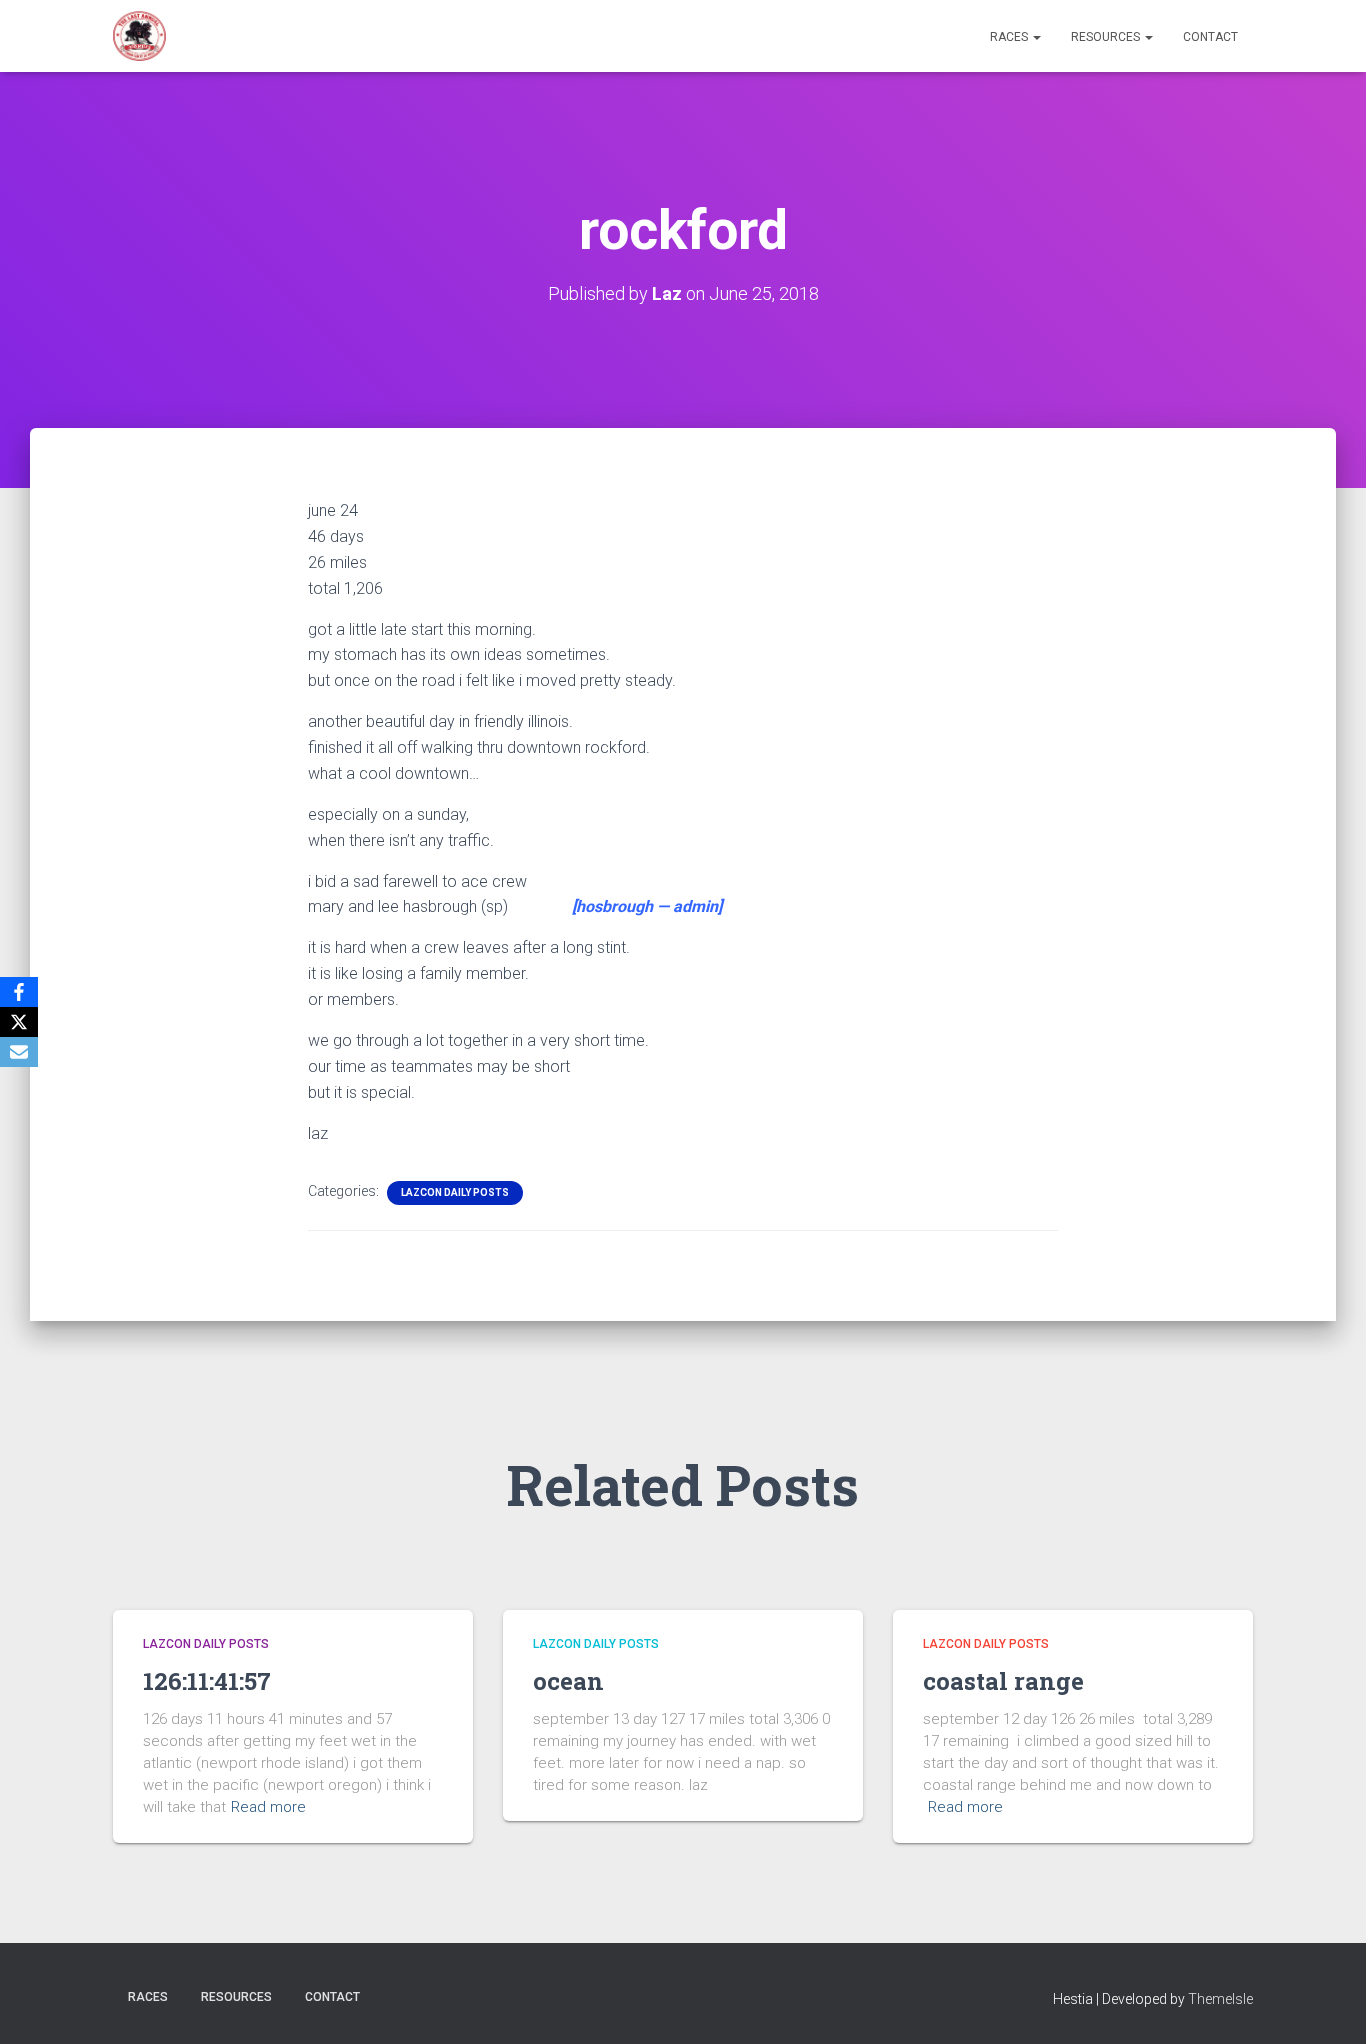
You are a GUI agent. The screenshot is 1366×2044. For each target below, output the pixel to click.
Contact (1210, 37)
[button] (1036, 37)
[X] (19, 1022)
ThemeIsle (1220, 1999)
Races (1010, 37)
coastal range (1003, 1681)
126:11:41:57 (207, 1681)
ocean (568, 1681)
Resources (1107, 37)
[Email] (19, 1052)
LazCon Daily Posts (455, 1192)
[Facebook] (19, 992)
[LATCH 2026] (139, 36)
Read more (268, 1807)
